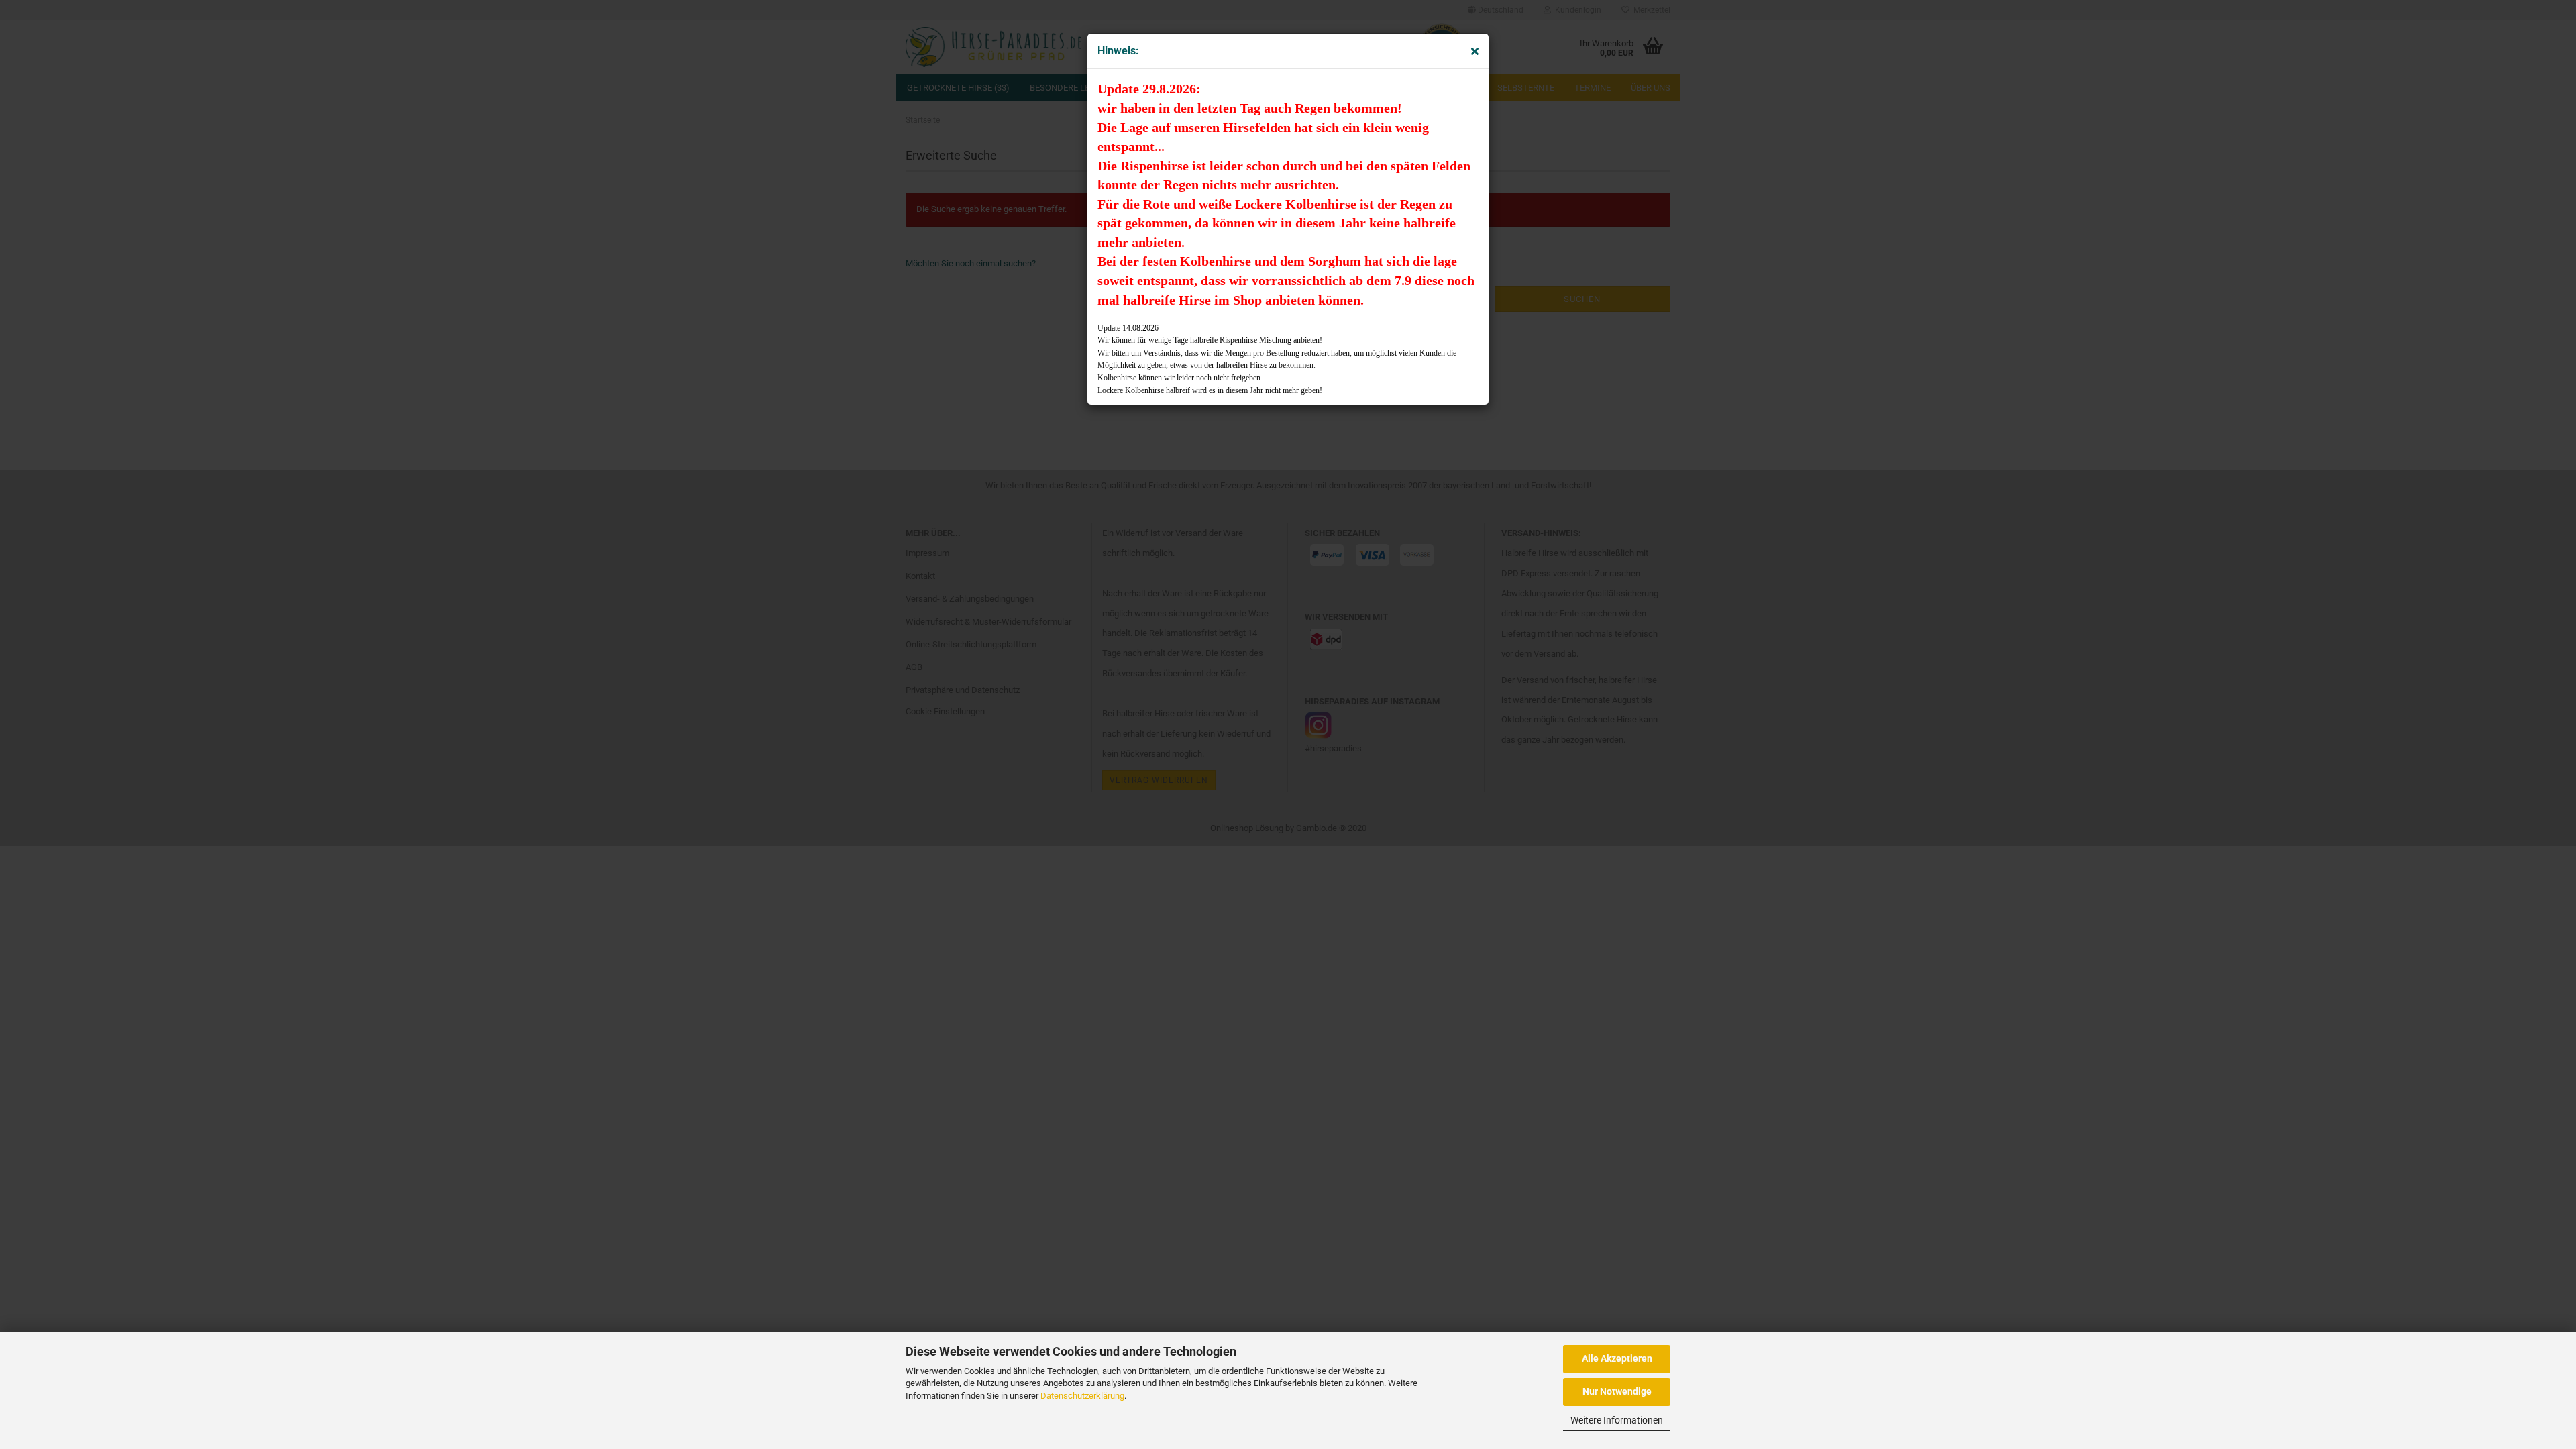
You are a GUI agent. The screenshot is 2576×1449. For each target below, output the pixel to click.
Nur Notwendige (1617, 1391)
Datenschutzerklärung (1082, 1396)
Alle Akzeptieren (1617, 1358)
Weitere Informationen (1617, 1420)
